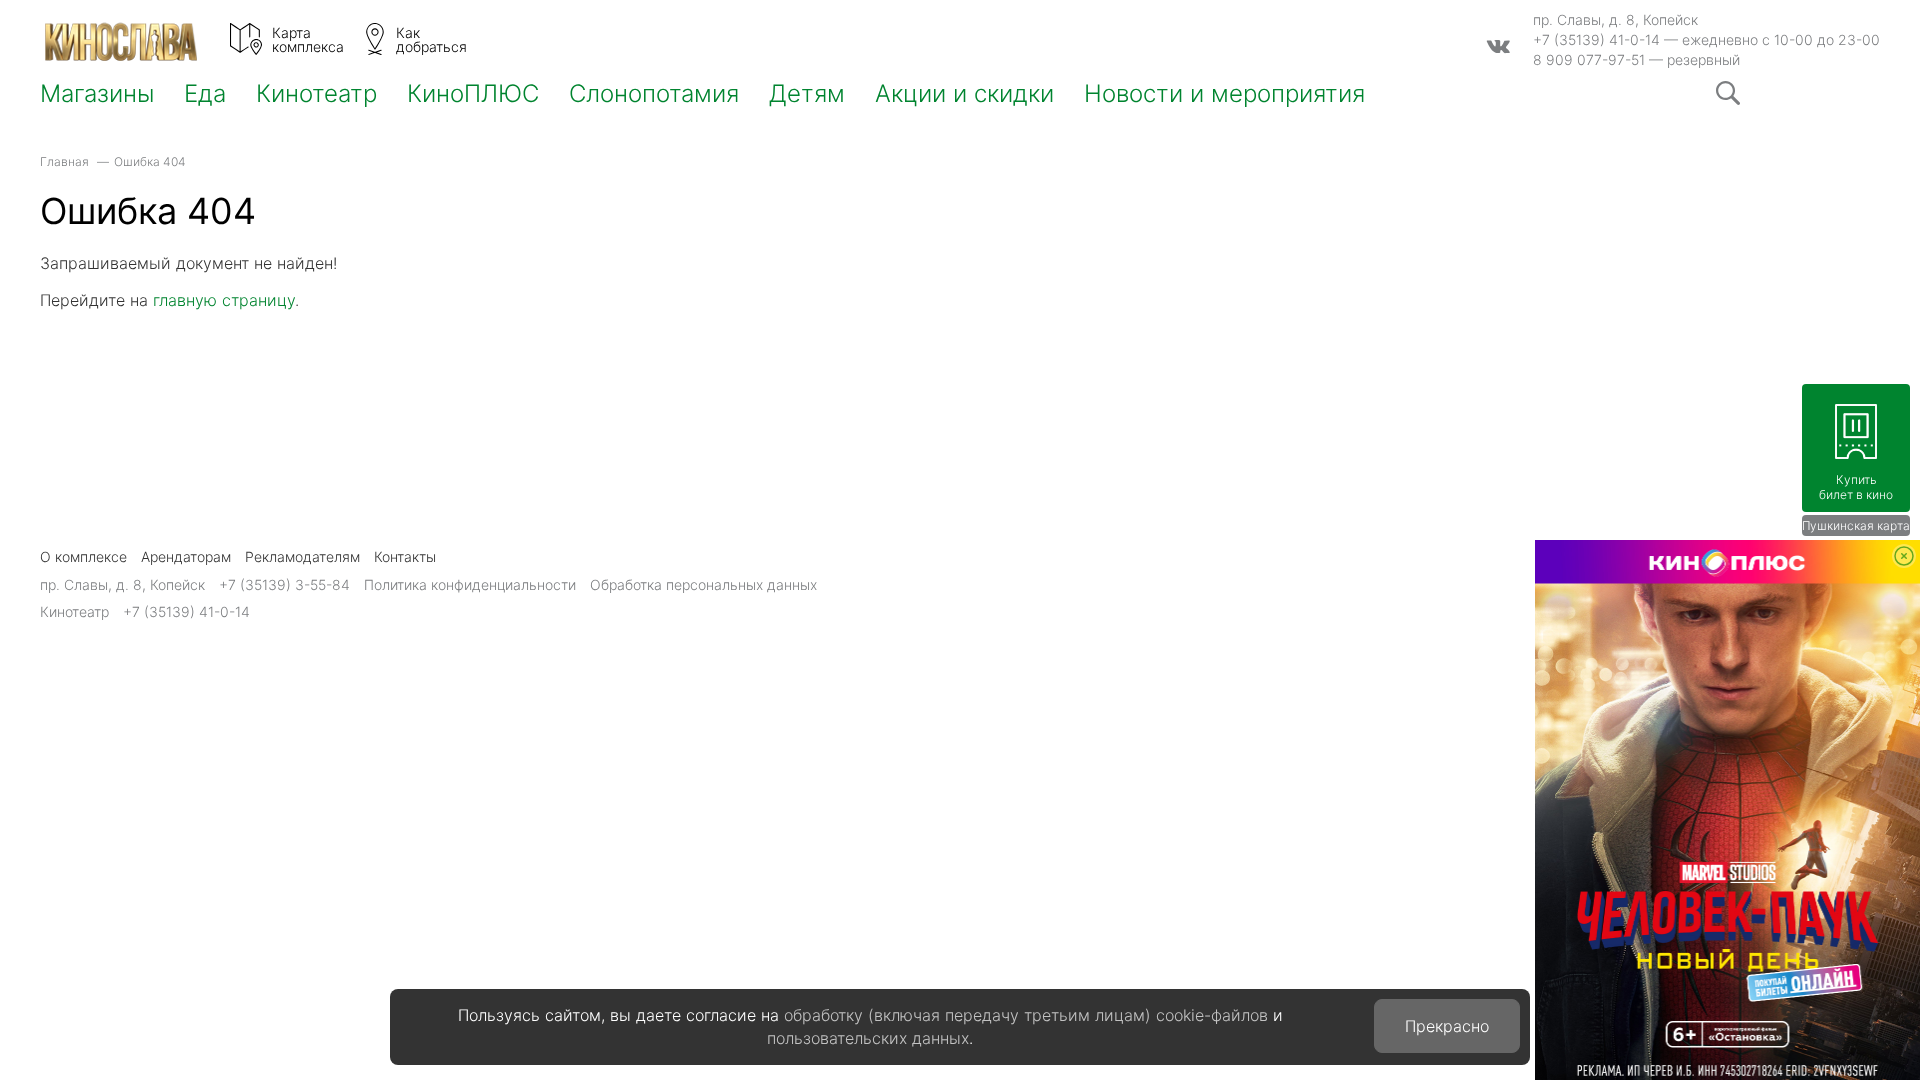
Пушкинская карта (1856, 525)
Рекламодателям (302, 556)
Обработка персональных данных (703, 584)
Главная (64, 161)
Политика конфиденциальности (470, 584)
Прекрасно (1447, 1026)
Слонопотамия (654, 94)
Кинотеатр (316, 94)
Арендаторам (186, 556)
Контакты (405, 556)
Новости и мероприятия (1224, 94)
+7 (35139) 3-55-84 (284, 584)
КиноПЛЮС (473, 94)
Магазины (97, 94)
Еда (205, 94)
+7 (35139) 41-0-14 (1596, 39)
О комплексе (83, 556)
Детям (807, 94)
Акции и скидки (964, 94)
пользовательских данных (868, 1038)
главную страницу (224, 300)
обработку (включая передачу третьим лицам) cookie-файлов (1026, 1015)
